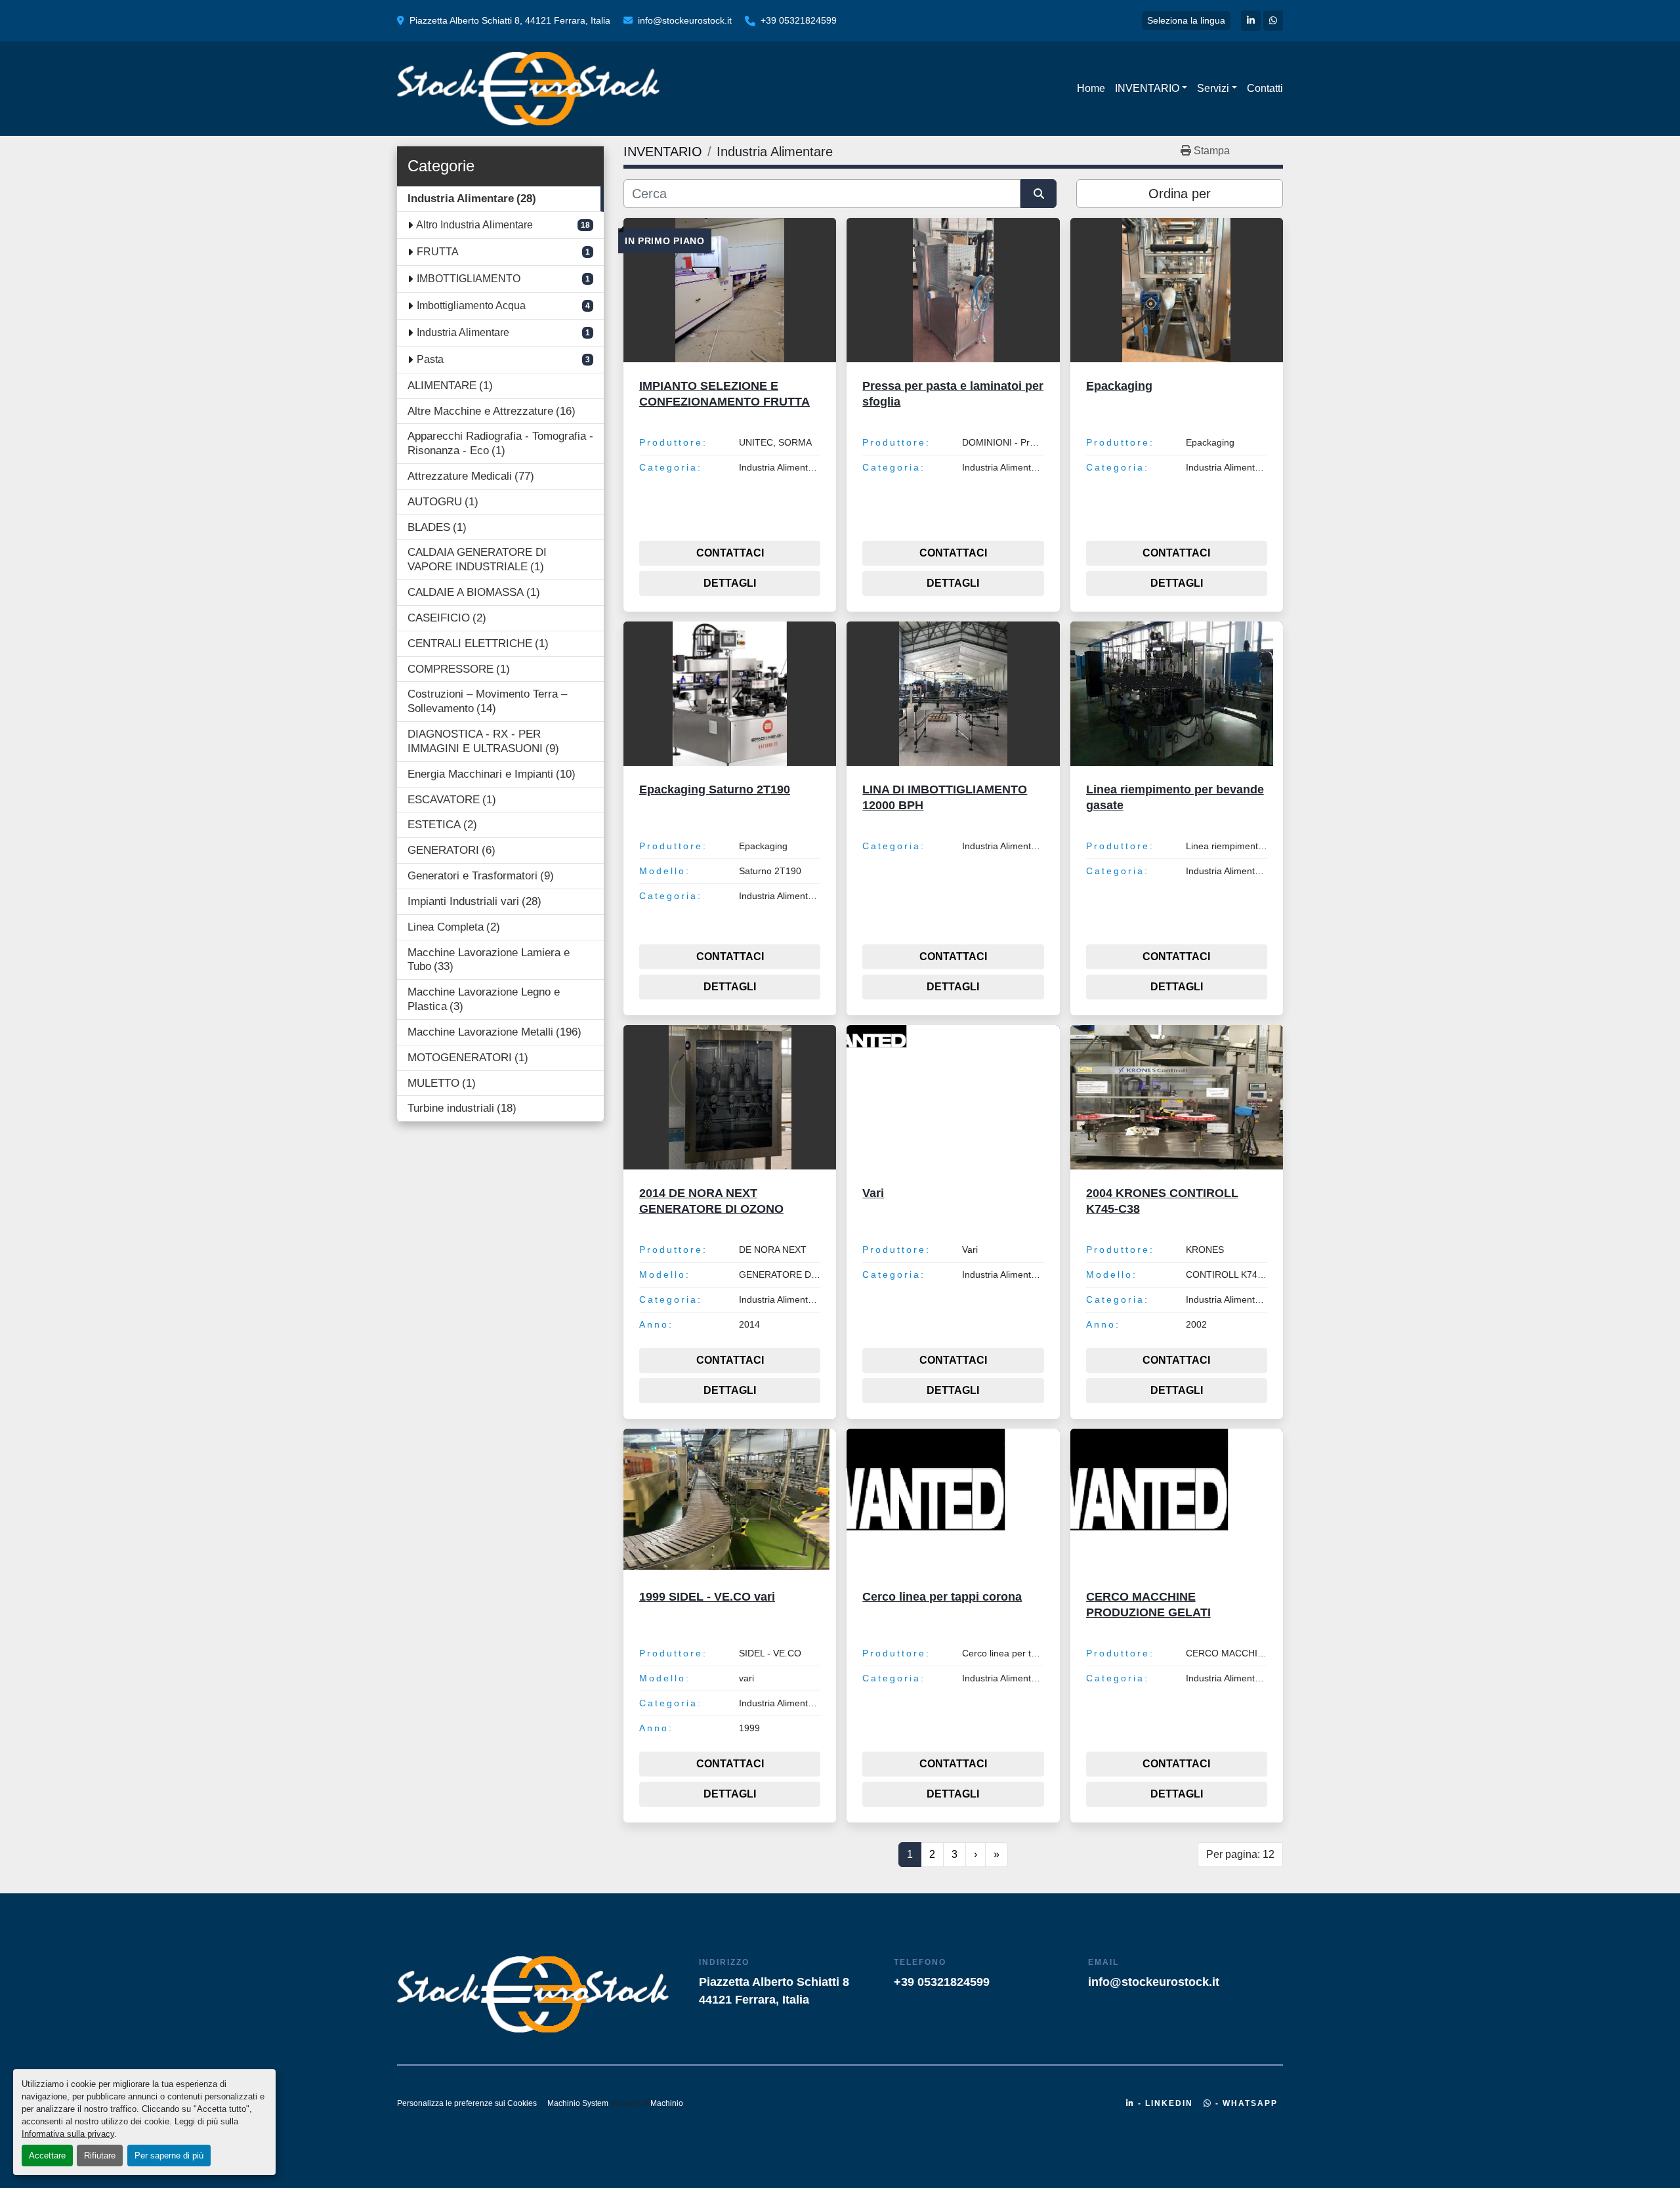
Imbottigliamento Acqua (471, 305)
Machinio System (578, 2103)
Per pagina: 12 (1240, 1854)
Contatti (1265, 88)
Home (1091, 88)
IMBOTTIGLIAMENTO (469, 279)
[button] (1151, 89)
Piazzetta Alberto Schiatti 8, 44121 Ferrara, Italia (510, 20)
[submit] (1039, 194)
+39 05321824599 (799, 20)
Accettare (47, 2156)
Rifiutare (100, 2156)
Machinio (667, 2103)
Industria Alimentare (463, 332)
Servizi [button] (1213, 88)
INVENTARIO (1147, 88)
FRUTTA (438, 252)
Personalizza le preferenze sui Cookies (467, 2103)
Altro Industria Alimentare (474, 225)
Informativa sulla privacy (68, 2134)
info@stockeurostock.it (685, 20)
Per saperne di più (169, 2156)
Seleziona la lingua (1186, 20)
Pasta (430, 359)
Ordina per (1180, 194)
